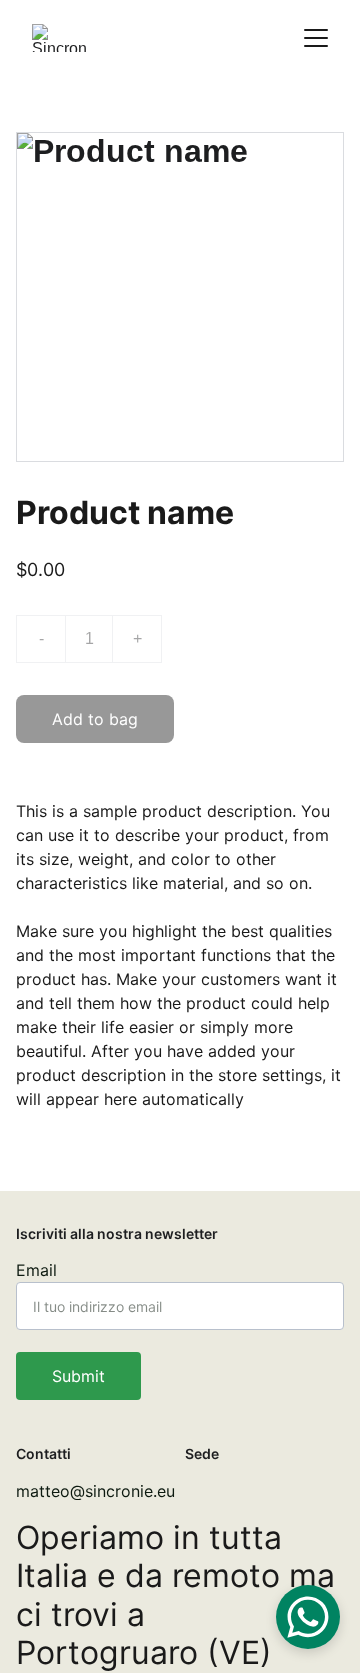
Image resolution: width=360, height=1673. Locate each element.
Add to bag (95, 719)
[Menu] (316, 38)
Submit (78, 1376)
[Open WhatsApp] (308, 1617)
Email (36, 1270)
